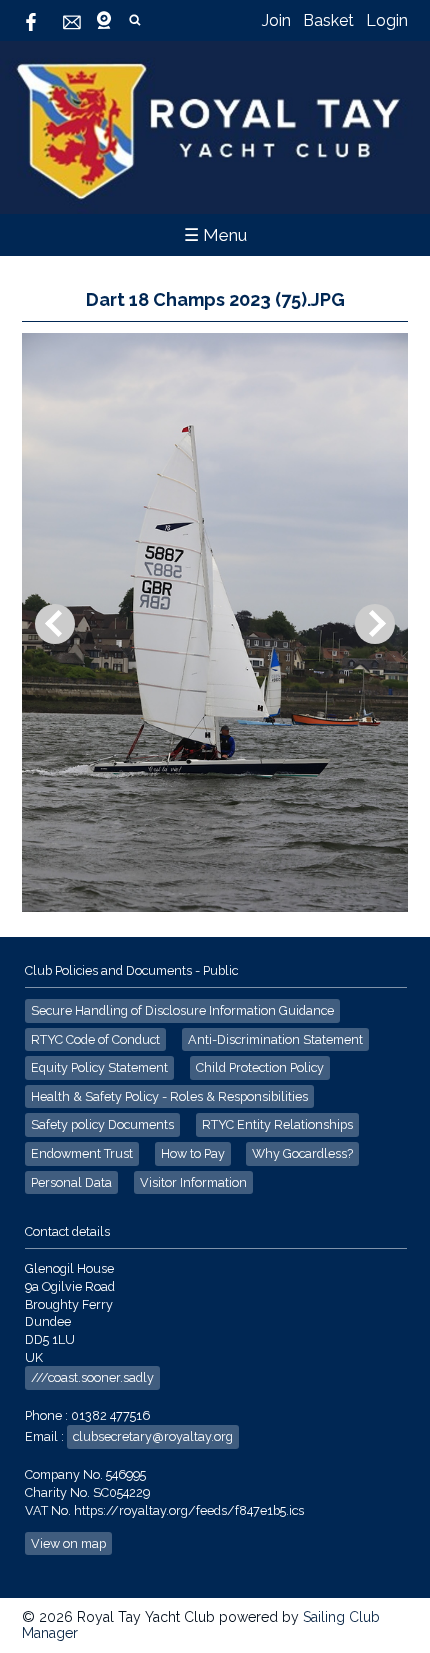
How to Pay (193, 1153)
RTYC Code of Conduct (95, 1039)
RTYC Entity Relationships (277, 1124)
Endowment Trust (82, 1153)
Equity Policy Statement (99, 1067)
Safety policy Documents (102, 1124)
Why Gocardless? (302, 1153)
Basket (328, 20)
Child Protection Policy (260, 1067)
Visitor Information (193, 1182)
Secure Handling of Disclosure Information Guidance (182, 1010)
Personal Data (71, 1182)
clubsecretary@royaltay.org (153, 1436)
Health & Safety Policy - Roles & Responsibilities (169, 1096)
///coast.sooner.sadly (92, 1377)
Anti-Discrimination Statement (275, 1039)
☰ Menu (215, 235)
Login (387, 20)
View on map (68, 1543)
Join (276, 20)
